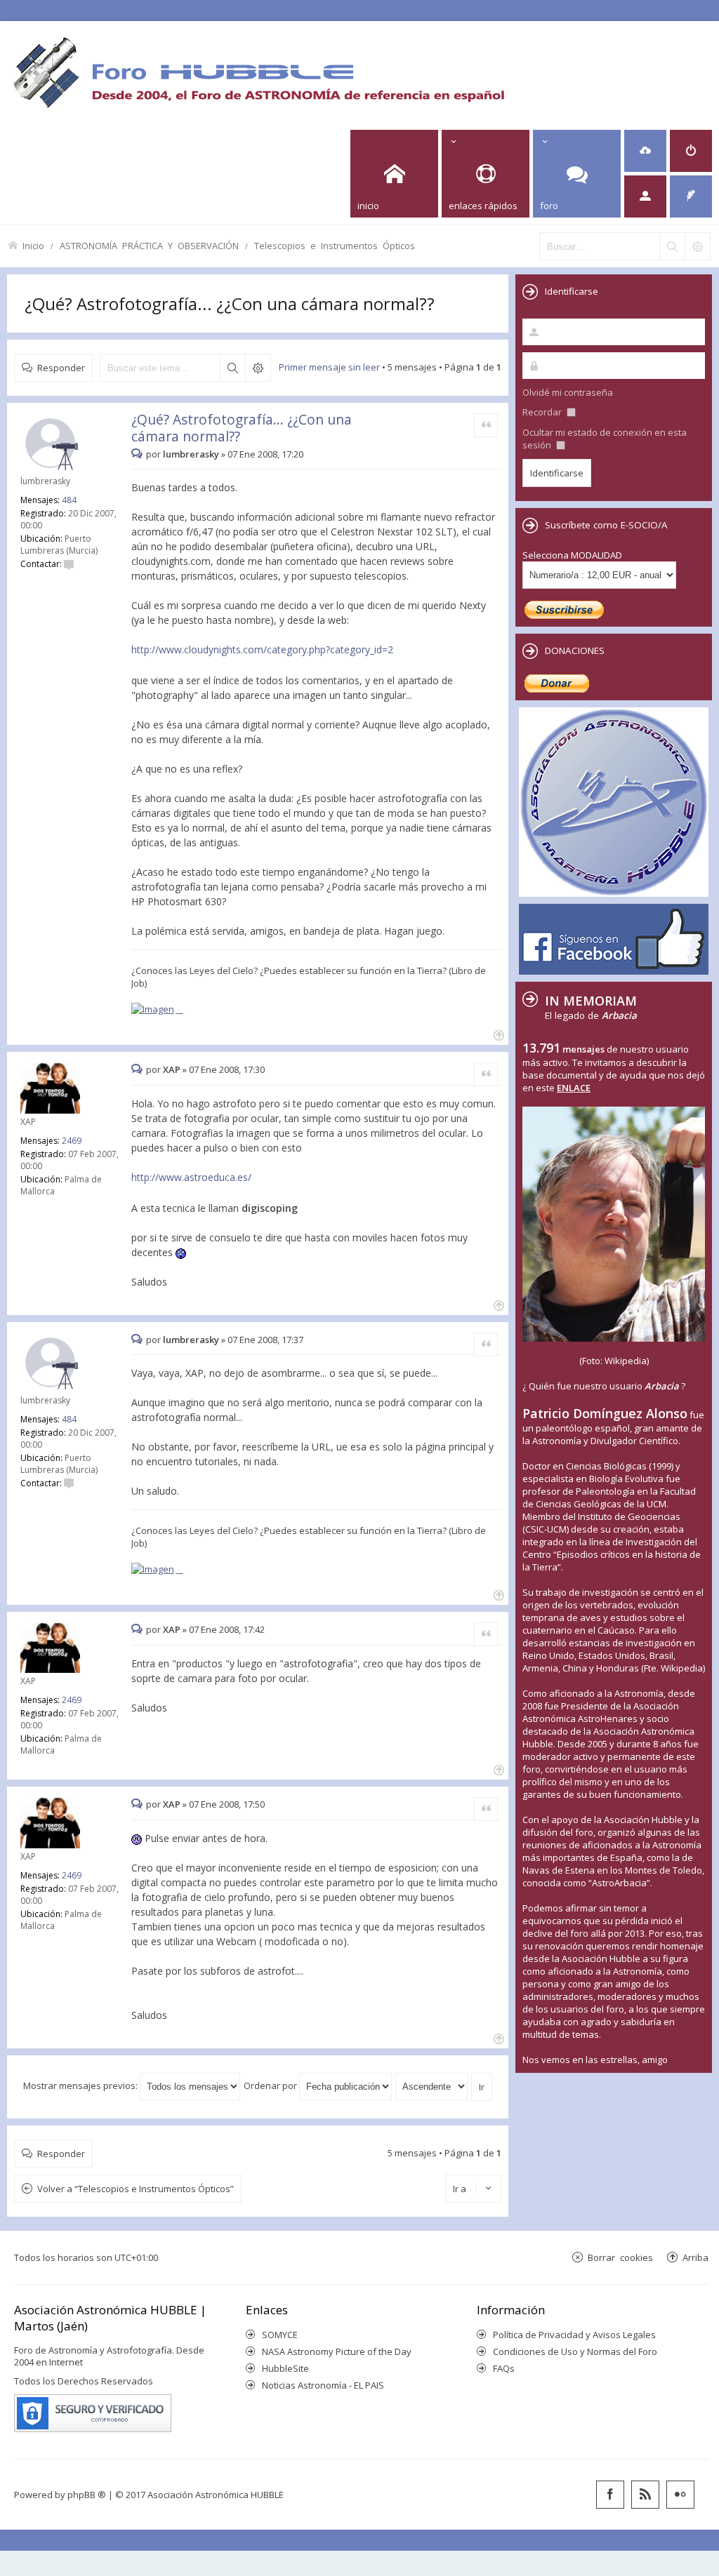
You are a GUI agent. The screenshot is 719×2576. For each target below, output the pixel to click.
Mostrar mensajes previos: (81, 2086)
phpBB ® (87, 2495)
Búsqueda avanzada (258, 368)
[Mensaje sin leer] (139, 454)
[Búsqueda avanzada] (697, 246)
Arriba (695, 2257)
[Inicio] (258, 72)
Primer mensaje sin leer (329, 367)
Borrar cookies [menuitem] (620, 2257)
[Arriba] (497, 1034)
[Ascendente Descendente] (432, 2086)
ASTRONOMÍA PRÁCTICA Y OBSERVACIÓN (149, 245)
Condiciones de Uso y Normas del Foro (575, 2351)
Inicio (33, 245)
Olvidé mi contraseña (568, 392)
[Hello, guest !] (645, 196)
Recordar (543, 412)
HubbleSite (285, 2368)
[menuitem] (645, 151)
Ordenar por (271, 2086)
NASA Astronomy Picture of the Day (337, 2351)
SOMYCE (280, 2335)
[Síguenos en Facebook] (610, 2495)
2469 (72, 1141)
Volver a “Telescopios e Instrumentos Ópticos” (136, 2189)
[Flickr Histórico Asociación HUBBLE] (680, 2495)
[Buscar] (672, 246)
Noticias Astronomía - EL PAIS (323, 2385)
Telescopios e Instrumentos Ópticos (335, 245)
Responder (61, 367)
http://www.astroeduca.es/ (191, 1177)
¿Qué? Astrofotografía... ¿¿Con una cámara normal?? (230, 303)
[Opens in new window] (157, 1009)
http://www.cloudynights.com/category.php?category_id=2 (262, 649)
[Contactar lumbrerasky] (69, 564)
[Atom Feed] (645, 2495)
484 (69, 500)
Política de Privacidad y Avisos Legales (574, 2335)
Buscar (232, 368)
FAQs (504, 2368)
